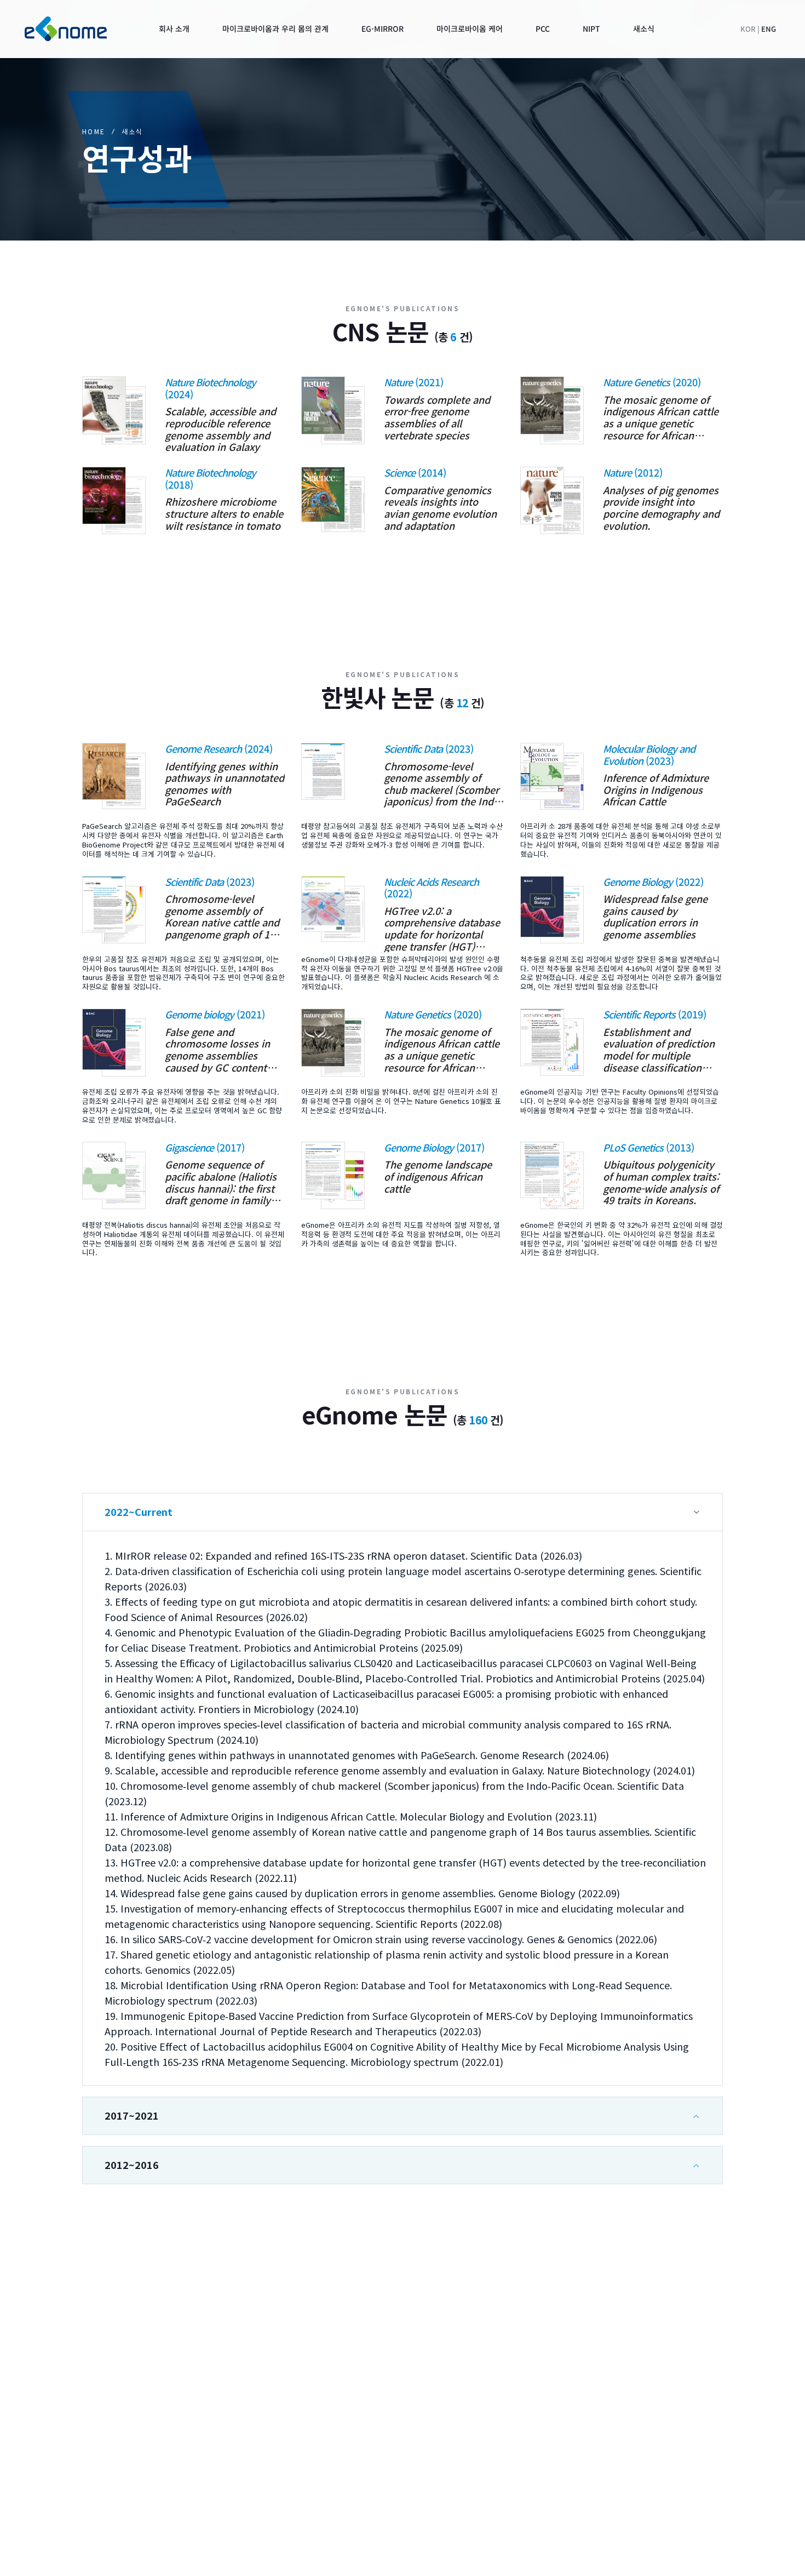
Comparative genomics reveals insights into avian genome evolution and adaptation (440, 508)
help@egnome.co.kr (134, 2427)
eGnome (618, 2558)
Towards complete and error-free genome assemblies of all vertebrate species (437, 417)
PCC (698, 2423)
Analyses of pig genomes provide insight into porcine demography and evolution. (661, 508)
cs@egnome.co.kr (128, 2482)
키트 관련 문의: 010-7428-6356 (194, 2459)
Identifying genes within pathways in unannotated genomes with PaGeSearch (225, 784)
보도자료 (706, 2466)
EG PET (582, 2466)
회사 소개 (428, 2423)
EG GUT (583, 2423)
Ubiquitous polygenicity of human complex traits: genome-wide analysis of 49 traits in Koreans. (661, 1182)
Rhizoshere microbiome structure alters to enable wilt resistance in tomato (224, 514)
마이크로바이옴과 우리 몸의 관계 (472, 2445)
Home (94, 131)
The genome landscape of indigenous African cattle (438, 1177)
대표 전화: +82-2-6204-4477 (185, 2403)
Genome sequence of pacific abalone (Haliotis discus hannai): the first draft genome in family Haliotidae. (221, 1182)
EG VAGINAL (592, 2445)
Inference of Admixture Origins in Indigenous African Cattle (656, 790)
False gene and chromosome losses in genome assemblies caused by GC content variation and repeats (217, 1050)
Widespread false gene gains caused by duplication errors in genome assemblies (655, 917)
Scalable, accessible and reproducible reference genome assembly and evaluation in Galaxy (220, 429)
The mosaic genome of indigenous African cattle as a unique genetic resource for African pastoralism (661, 417)
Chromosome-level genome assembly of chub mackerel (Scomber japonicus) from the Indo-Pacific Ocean (443, 784)
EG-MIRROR (435, 2466)
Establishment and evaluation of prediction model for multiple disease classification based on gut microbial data (659, 1050)
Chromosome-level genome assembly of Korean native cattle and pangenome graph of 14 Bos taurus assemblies (222, 917)
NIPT (700, 2445)
